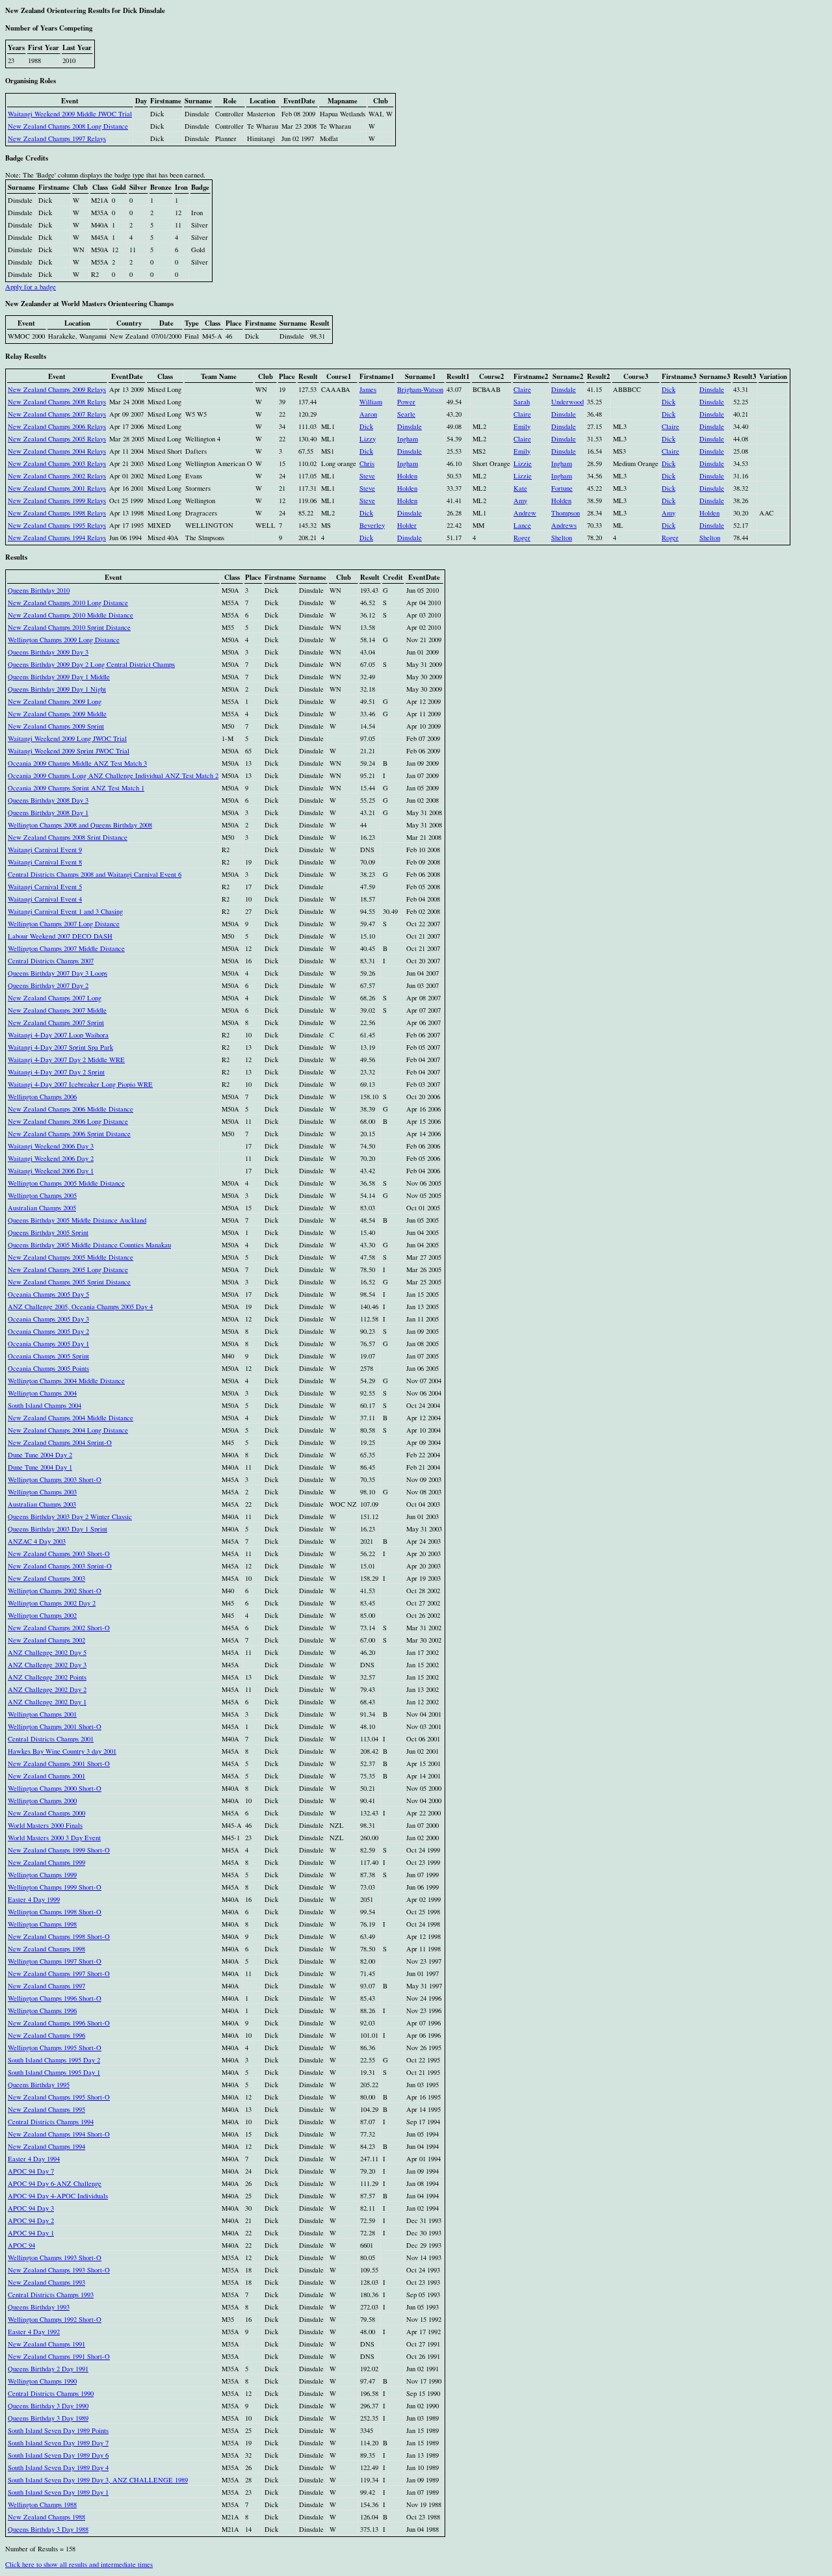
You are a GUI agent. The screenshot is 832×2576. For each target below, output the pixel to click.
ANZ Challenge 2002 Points (47, 1677)
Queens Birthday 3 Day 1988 (48, 2529)
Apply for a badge (31, 287)
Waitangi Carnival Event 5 (45, 887)
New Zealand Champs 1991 (46, 2344)
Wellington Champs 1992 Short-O (55, 2319)
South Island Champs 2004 (45, 1405)
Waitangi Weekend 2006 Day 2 (51, 1158)
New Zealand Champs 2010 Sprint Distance (69, 627)
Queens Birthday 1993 (39, 2307)
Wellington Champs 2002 (42, 1615)
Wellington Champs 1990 (42, 2381)
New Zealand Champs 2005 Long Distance (68, 1269)
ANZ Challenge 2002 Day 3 (47, 1665)
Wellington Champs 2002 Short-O (55, 1591)
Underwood (567, 402)
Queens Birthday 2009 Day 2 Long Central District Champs (91, 664)
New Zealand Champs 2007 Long (55, 998)
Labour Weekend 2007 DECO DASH (60, 936)
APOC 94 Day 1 (31, 2233)
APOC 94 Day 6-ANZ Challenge (55, 2183)
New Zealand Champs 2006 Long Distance (68, 1121)
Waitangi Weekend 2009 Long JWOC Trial (67, 738)
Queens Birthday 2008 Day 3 (48, 800)
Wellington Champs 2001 (42, 1714)
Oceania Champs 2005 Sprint (48, 1356)
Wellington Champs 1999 (42, 1875)
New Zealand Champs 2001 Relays (57, 488)
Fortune (562, 488)
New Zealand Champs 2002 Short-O (59, 1628)
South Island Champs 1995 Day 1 (54, 2072)
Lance (522, 525)
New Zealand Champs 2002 (46, 1640)
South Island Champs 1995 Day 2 (54, 2060)
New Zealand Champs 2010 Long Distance (68, 603)
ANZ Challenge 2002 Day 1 (47, 1702)
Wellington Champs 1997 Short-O (55, 1961)
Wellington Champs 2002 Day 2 (52, 1603)
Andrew (525, 513)
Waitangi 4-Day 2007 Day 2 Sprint (56, 1072)
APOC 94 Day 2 (31, 2220)
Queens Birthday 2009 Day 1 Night (57, 689)
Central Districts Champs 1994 (51, 2122)
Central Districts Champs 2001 (51, 1739)
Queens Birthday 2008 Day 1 (48, 813)
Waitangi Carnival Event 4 (45, 899)
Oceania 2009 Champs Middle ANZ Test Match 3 (77, 763)
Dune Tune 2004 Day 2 (40, 1455)
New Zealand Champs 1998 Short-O (59, 1936)
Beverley (372, 525)
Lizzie (523, 463)
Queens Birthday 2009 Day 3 (48, 652)
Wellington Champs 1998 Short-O (55, 1912)
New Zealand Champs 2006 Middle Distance (71, 1109)
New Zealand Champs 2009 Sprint (56, 726)
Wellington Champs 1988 (42, 2504)
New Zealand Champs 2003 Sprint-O (60, 1566)
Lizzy (368, 439)
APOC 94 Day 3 (31, 2208)
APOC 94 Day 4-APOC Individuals (58, 2196)
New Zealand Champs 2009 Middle (57, 714)
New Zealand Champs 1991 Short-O (59, 2356)
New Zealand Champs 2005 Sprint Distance (69, 1282)
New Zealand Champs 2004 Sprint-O (60, 1442)
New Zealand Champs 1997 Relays (57, 138)
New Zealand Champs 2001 (46, 1776)
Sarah (522, 402)
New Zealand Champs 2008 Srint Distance (68, 837)
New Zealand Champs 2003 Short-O (59, 1554)
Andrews (564, 525)
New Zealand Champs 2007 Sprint (56, 1022)
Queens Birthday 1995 (39, 2085)
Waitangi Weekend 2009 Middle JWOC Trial (70, 114)
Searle (406, 414)
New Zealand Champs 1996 (46, 2035)
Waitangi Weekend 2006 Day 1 (51, 1171)
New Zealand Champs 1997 (46, 1986)
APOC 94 (21, 2245)
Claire (522, 389)
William (371, 402)
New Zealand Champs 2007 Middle (57, 1010)
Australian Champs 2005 (42, 1208)
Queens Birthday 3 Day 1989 (48, 2418)
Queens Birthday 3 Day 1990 (48, 2406)
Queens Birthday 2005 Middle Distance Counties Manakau (89, 1245)
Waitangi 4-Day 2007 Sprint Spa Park (60, 1047)
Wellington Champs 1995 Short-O (55, 2048)
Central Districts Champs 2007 (51, 961)
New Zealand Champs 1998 (46, 1949)
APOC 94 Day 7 (31, 2171)
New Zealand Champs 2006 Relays (57, 426)
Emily (522, 426)
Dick (669, 389)
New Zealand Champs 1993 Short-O (59, 2270)
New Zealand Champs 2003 (46, 1578)
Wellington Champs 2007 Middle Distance (66, 948)
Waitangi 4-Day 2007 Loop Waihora (58, 1035)
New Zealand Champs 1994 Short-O (59, 2134)
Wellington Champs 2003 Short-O (55, 1479)
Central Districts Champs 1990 (51, 2393)
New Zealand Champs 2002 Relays (57, 476)
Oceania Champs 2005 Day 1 (48, 1344)
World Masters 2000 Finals (45, 1825)
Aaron (368, 414)
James (368, 389)
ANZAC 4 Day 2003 (37, 1541)
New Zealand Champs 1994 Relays (57, 538)
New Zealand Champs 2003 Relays (57, 463)
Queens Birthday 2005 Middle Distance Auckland (77, 1220)
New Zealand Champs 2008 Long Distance (68, 126)
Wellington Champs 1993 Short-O (55, 2257)
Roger (522, 538)
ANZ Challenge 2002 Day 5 (47, 1652)
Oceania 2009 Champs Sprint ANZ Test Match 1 (76, 788)
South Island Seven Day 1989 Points (58, 2430)
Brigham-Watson (420, 389)
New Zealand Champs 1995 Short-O (59, 2097)
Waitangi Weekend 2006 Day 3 (51, 1146)
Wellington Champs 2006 (42, 1097)
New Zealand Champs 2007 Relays (57, 414)
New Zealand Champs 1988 (46, 2517)
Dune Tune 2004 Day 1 (40, 1467)
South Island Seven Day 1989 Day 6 (58, 2455)
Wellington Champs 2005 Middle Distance (66, 1183)
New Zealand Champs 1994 (46, 2146)
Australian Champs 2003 (42, 1504)
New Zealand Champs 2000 (46, 1813)
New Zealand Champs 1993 (46, 2282)
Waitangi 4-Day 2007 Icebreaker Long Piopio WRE (80, 1084)
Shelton (562, 538)
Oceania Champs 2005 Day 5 (48, 1294)
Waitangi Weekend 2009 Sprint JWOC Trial (69, 751)
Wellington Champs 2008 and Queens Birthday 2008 (80, 825)
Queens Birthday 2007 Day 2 (48, 985)
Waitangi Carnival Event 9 (45, 850)
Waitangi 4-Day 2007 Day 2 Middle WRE (66, 1060)
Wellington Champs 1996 (42, 2010)
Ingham (408, 439)
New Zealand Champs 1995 (46, 2109)
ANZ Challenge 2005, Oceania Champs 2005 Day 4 (80, 1307)
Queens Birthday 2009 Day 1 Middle (59, 677)
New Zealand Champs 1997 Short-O (59, 1973)
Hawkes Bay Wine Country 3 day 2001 (62, 1751)
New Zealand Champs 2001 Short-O (59, 1763)
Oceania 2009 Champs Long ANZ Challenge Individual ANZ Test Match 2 (113, 775)
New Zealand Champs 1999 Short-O (59, 1850)
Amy (520, 501)
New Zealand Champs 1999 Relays (57, 501)
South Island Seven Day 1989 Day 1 (58, 2492)
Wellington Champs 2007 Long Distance (64, 924)
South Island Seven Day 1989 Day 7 (58, 2443)
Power (406, 402)
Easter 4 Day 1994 (34, 2159)
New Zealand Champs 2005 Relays (57, 439)
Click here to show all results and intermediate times (79, 2564)
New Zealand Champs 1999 (46, 1862)
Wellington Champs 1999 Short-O (55, 1887)
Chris (367, 463)
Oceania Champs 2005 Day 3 (48, 1319)
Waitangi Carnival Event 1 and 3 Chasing (65, 911)
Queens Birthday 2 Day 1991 (48, 2369)
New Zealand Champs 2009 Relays (57, 389)
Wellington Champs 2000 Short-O (55, 1788)
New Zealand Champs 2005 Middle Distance (71, 1257)
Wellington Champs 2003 (42, 1492)
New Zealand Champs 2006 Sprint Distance (69, 1134)
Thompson (565, 513)
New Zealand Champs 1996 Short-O (59, 2023)
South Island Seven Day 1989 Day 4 (58, 2467)
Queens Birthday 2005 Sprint (48, 1232)
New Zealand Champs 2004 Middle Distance (71, 1418)
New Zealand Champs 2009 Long (55, 701)
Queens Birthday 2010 (39, 590)
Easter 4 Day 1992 (34, 2332)
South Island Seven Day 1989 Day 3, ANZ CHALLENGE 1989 (98, 2480)
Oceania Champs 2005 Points (48, 1368)
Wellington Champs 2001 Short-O (55, 1726)
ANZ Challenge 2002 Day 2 (47, 1689)
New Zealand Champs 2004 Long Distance (68, 1430)
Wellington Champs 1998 (42, 1924)
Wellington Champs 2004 (42, 1393)
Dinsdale (564, 389)
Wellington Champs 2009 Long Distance (64, 640)
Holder (407, 525)
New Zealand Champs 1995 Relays (57, 525)
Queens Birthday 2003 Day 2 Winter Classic (70, 1516)
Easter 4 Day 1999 (34, 1899)
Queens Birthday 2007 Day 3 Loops (58, 973)
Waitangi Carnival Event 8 (45, 862)
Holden (407, 476)
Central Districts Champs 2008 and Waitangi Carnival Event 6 (95, 874)
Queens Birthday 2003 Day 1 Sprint (58, 1529)
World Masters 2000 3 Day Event (54, 1838)
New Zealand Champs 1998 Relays (57, 513)
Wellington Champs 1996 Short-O (55, 1998)
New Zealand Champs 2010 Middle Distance (71, 615)
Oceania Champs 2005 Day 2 (48, 1331)
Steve (367, 476)
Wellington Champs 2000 (42, 1801)
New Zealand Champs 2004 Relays (57, 451)
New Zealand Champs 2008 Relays (57, 402)
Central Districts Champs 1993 (51, 2295)
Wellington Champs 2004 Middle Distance (66, 1381)
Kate (520, 488)
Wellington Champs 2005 (42, 1195)
